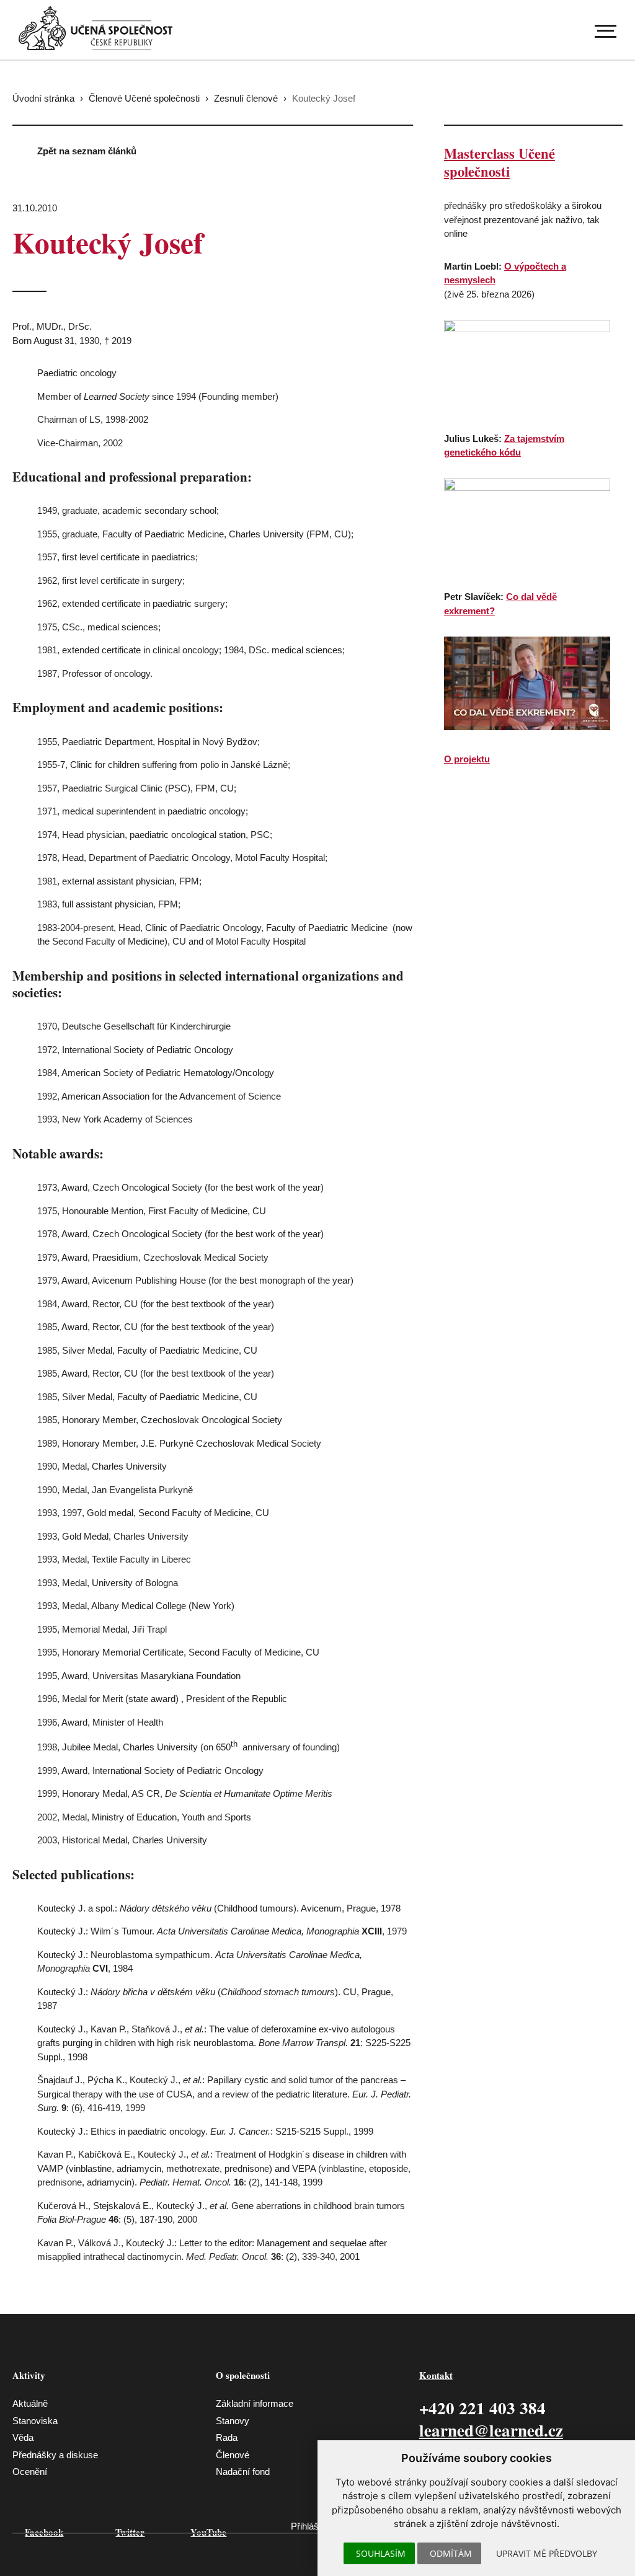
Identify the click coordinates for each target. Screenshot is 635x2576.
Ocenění (30, 2472)
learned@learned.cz (491, 2430)
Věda (23, 2437)
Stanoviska (35, 2421)
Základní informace (255, 2403)
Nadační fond (243, 2472)
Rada (227, 2437)
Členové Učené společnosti (144, 98)
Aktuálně (30, 2403)
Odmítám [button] (451, 2553)
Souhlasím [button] (381, 2553)
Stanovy (233, 2421)
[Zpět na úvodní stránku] (95, 28)
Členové (233, 2455)
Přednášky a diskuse (55, 2455)
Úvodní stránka (43, 98)
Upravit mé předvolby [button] (547, 2553)
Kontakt (436, 2375)
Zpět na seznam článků (87, 151)
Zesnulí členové (246, 98)
